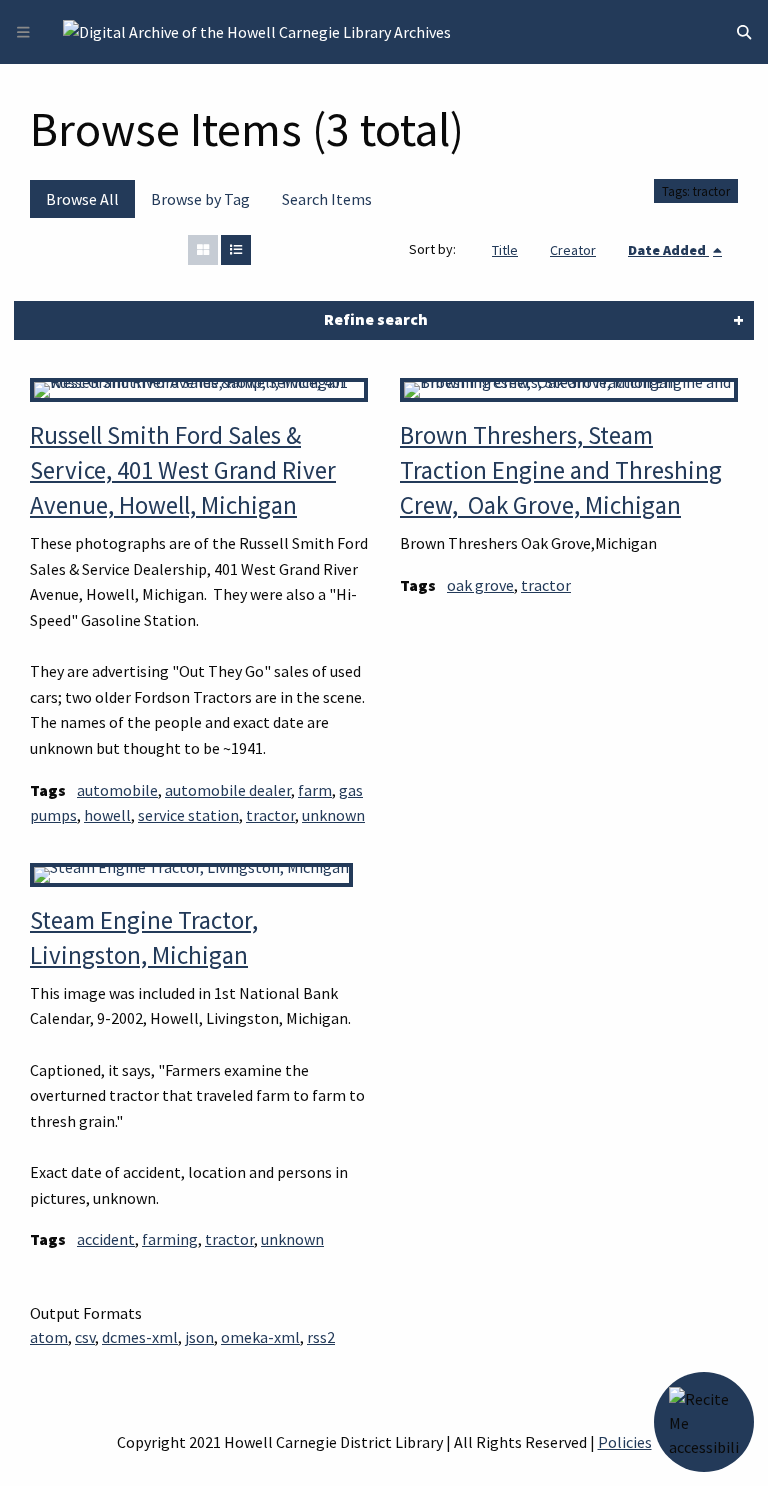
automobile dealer (228, 790)
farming (170, 1239)
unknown (333, 815)
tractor (270, 815)
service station (188, 815)
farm (315, 790)
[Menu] (23, 32)
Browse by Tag (200, 199)
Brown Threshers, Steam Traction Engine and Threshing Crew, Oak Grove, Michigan (561, 470)
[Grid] (203, 250)
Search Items (327, 199)
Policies (625, 1442)
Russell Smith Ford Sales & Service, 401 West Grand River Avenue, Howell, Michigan (183, 470)
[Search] (744, 32)
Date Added (668, 250)
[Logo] (257, 30)
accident (106, 1239)
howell (107, 815)
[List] (236, 250)
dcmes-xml (140, 1337)
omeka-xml (260, 1337)
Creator (573, 250)
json (199, 1337)
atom (49, 1337)
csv (85, 1337)
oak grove (480, 585)
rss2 (321, 1337)
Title (505, 250)
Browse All (82, 199)
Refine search (376, 319)
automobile (117, 790)
